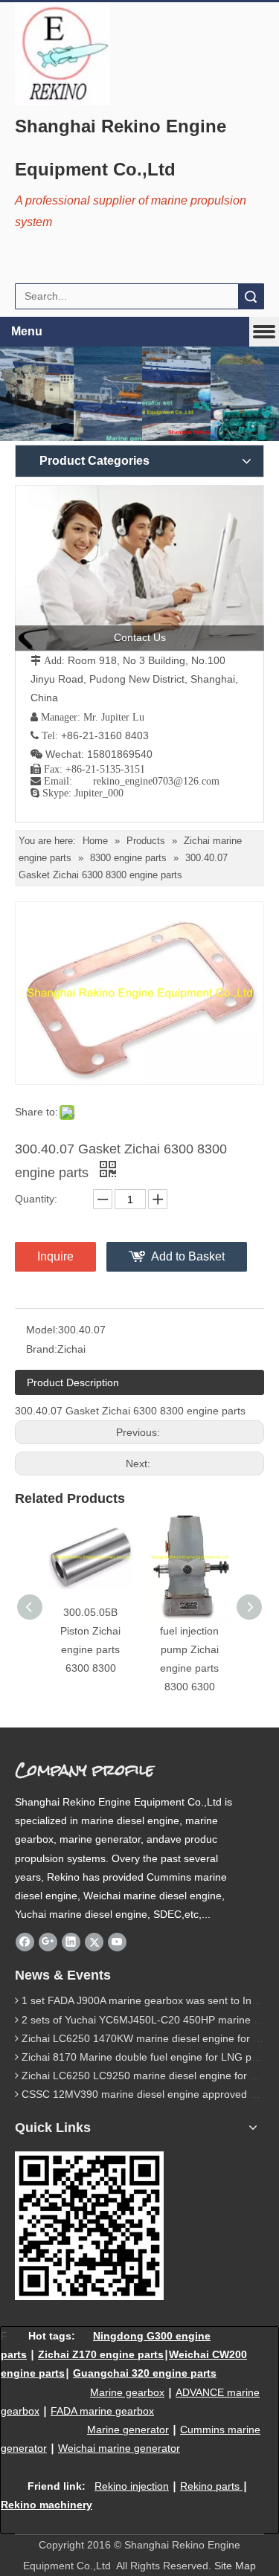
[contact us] (139, 568)
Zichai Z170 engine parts (101, 2354)
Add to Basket (188, 1256)
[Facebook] (25, 1942)
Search (251, 296)
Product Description (73, 1382)
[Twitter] (94, 1942)
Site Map (235, 2566)
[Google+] (48, 1942)
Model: (42, 1330)
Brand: (42, 1349)
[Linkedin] (71, 1942)
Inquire (55, 1256)
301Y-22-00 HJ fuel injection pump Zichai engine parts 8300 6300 (189, 1650)
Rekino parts (210, 2486)
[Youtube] (117, 1942)
